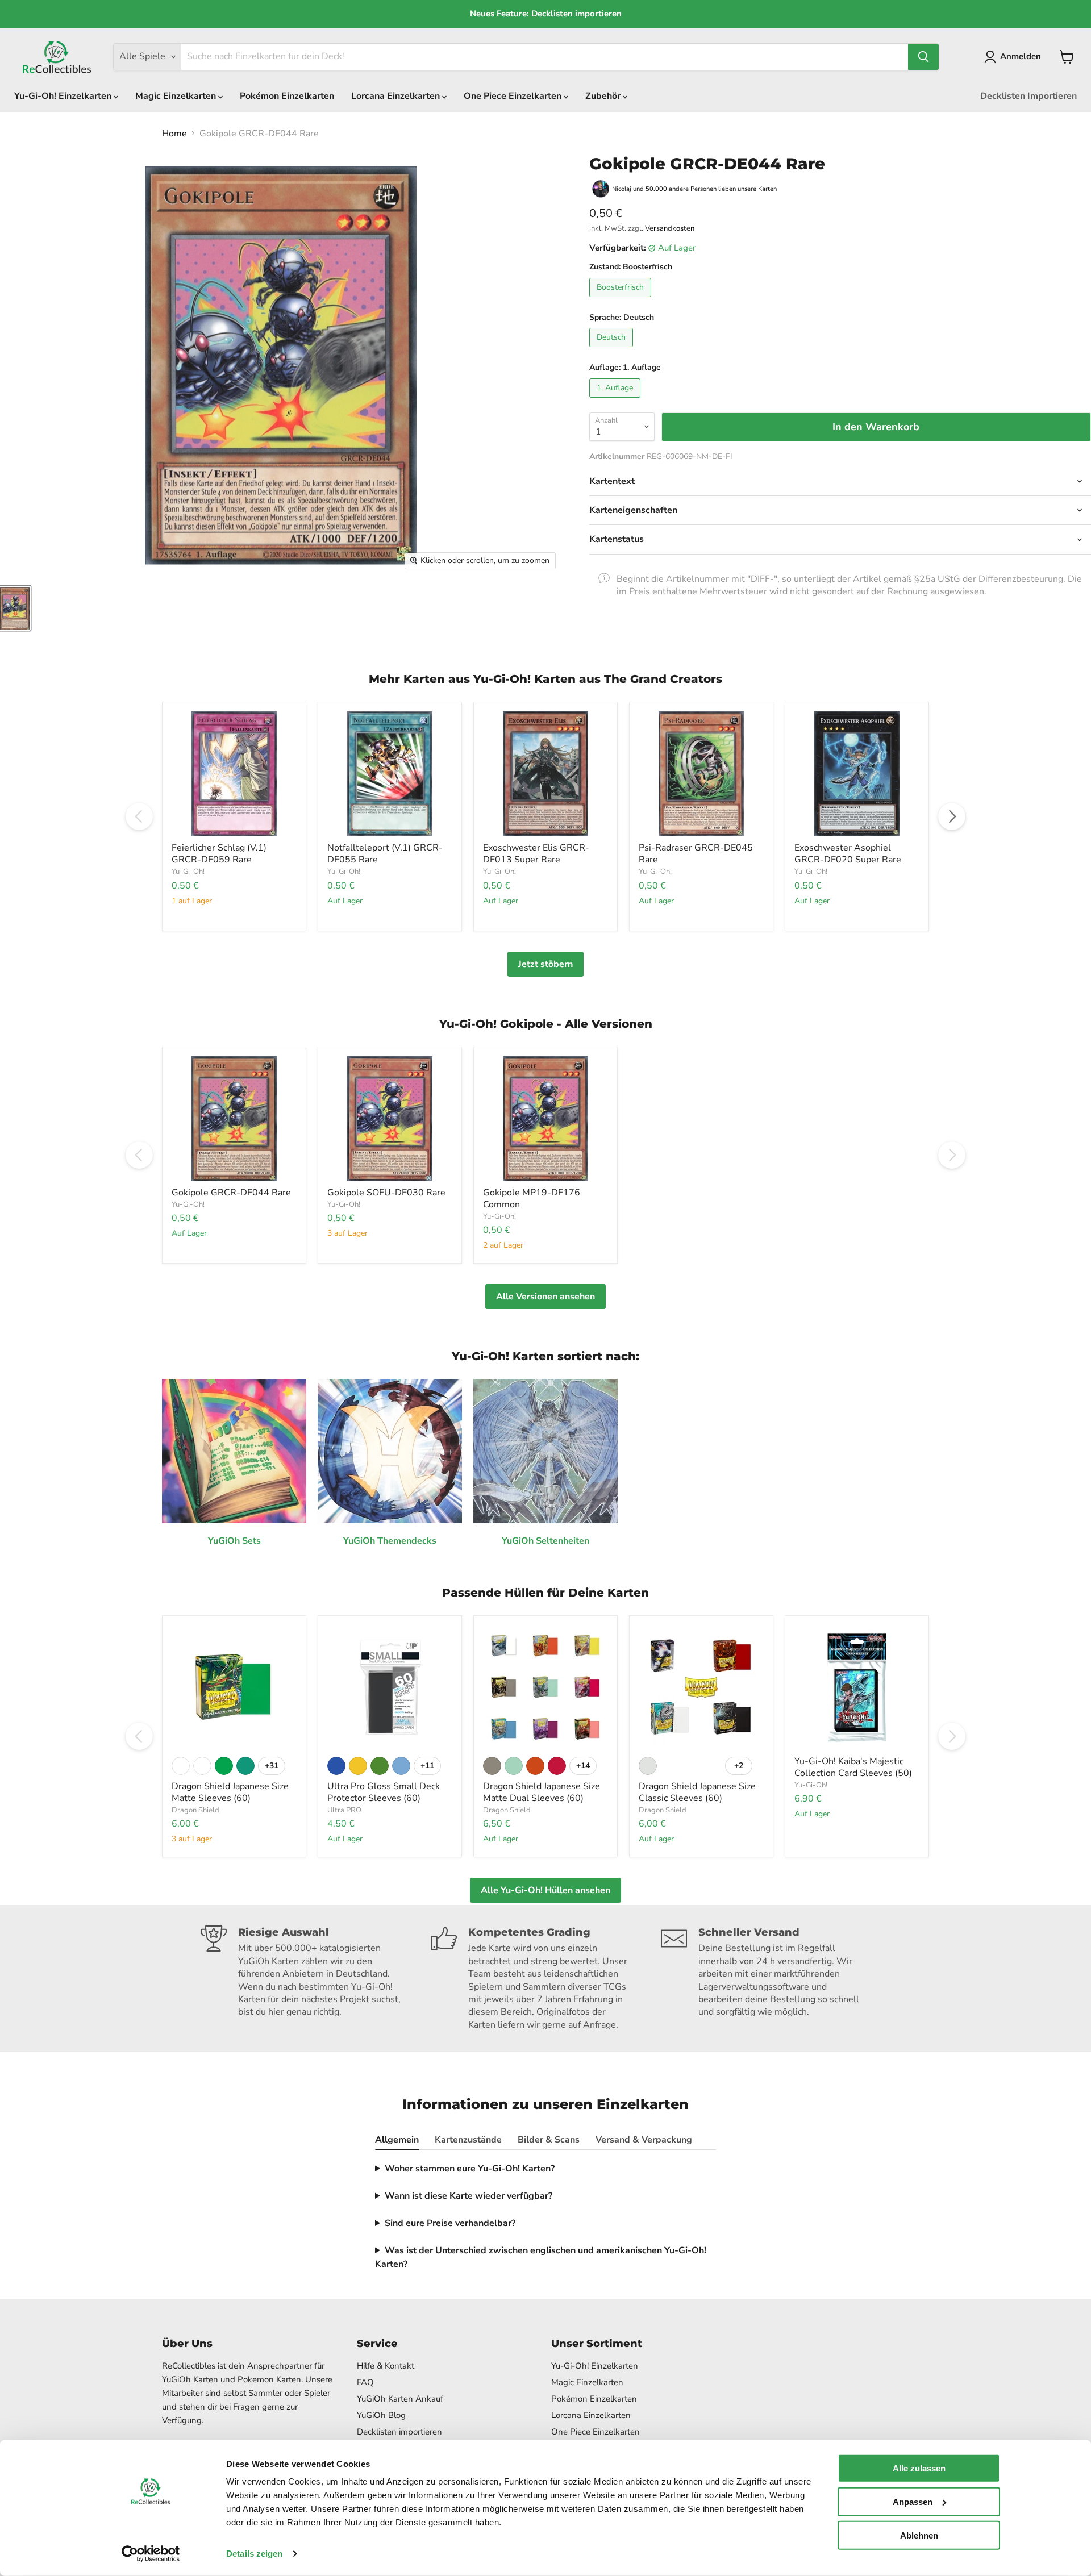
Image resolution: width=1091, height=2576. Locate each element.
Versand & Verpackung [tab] (644, 2140)
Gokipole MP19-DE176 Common (532, 1199)
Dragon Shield (195, 1810)
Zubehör (604, 96)
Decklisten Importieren (1028, 96)
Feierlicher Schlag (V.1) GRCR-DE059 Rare (219, 854)
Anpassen (913, 2502)
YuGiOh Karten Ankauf (400, 2399)
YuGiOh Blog (381, 2415)
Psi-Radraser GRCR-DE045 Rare (696, 854)
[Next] (952, 816)
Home (174, 134)
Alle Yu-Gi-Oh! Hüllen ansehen (545, 1890)
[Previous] (139, 816)
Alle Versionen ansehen (545, 1297)
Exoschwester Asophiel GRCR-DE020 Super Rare (848, 854)
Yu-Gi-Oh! (188, 872)
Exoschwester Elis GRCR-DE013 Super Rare (536, 854)
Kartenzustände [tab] (468, 2140)
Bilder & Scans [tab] (549, 2140)
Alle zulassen (919, 2468)
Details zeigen (254, 2554)
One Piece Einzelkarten (514, 96)
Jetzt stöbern (545, 964)
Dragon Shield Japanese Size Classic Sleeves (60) (697, 1792)
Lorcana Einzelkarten (397, 96)
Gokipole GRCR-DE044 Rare (231, 1193)
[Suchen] (923, 57)
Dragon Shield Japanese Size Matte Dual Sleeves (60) (542, 1792)
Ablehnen (919, 2535)
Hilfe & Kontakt (386, 2366)
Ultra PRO (344, 1810)
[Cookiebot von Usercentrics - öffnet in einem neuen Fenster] (151, 2554)
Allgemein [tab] (397, 2140)
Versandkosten (670, 228)
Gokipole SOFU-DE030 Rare (386, 1193)
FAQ (365, 2382)
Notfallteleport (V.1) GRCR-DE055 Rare (385, 854)
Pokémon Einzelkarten (287, 96)
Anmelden (1021, 56)
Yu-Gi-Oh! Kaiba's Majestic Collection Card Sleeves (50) (853, 1767)
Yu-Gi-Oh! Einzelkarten (64, 96)
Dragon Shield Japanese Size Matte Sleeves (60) (230, 1792)
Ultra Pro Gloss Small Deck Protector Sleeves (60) (384, 1792)
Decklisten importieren (399, 2432)
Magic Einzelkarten (177, 96)
